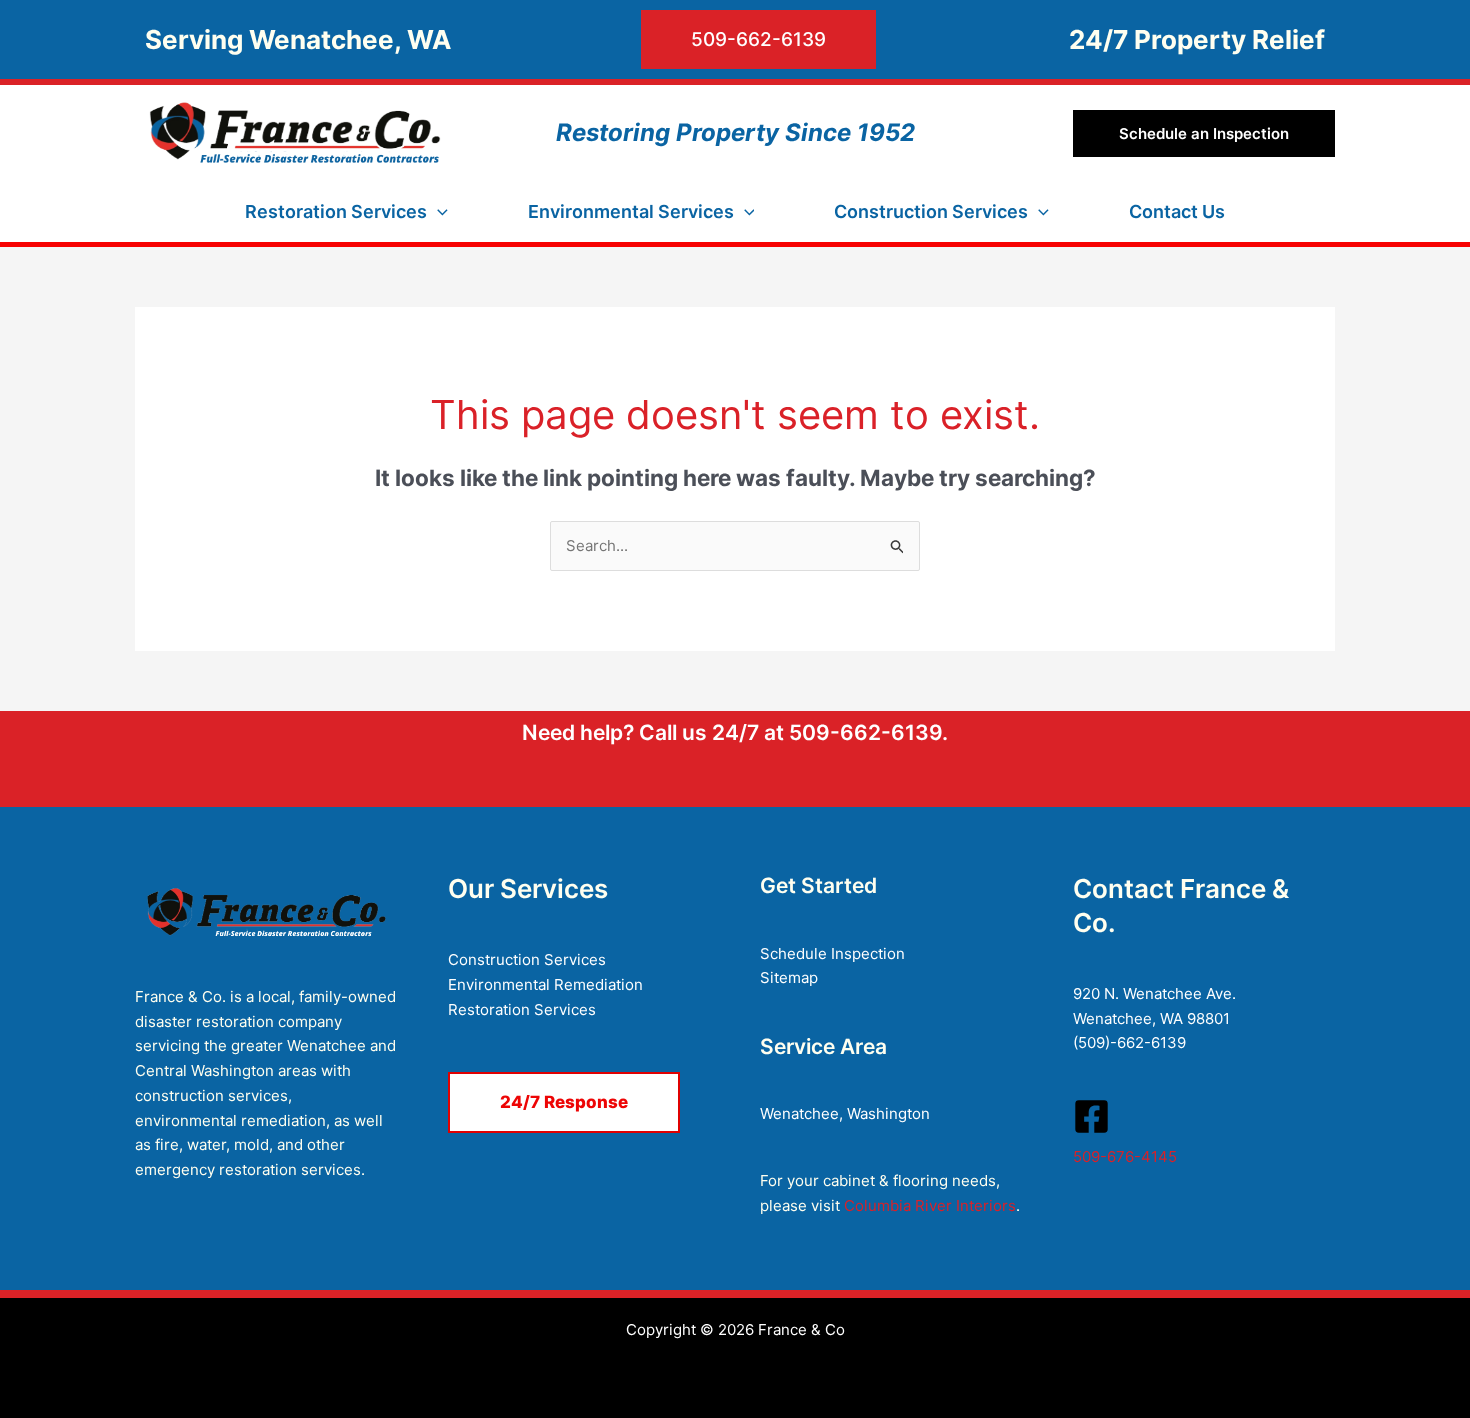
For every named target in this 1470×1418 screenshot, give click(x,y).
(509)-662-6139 (1129, 1042)
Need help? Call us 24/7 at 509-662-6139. (735, 732)
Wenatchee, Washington (845, 1113)
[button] (673, 39)
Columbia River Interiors (930, 1205)
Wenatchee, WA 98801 (1151, 1018)
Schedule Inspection (832, 953)
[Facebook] (1091, 1116)
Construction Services (527, 959)
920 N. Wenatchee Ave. (1154, 993)
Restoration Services (522, 1009)
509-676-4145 (1125, 1156)
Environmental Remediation (545, 984)
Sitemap (789, 977)
